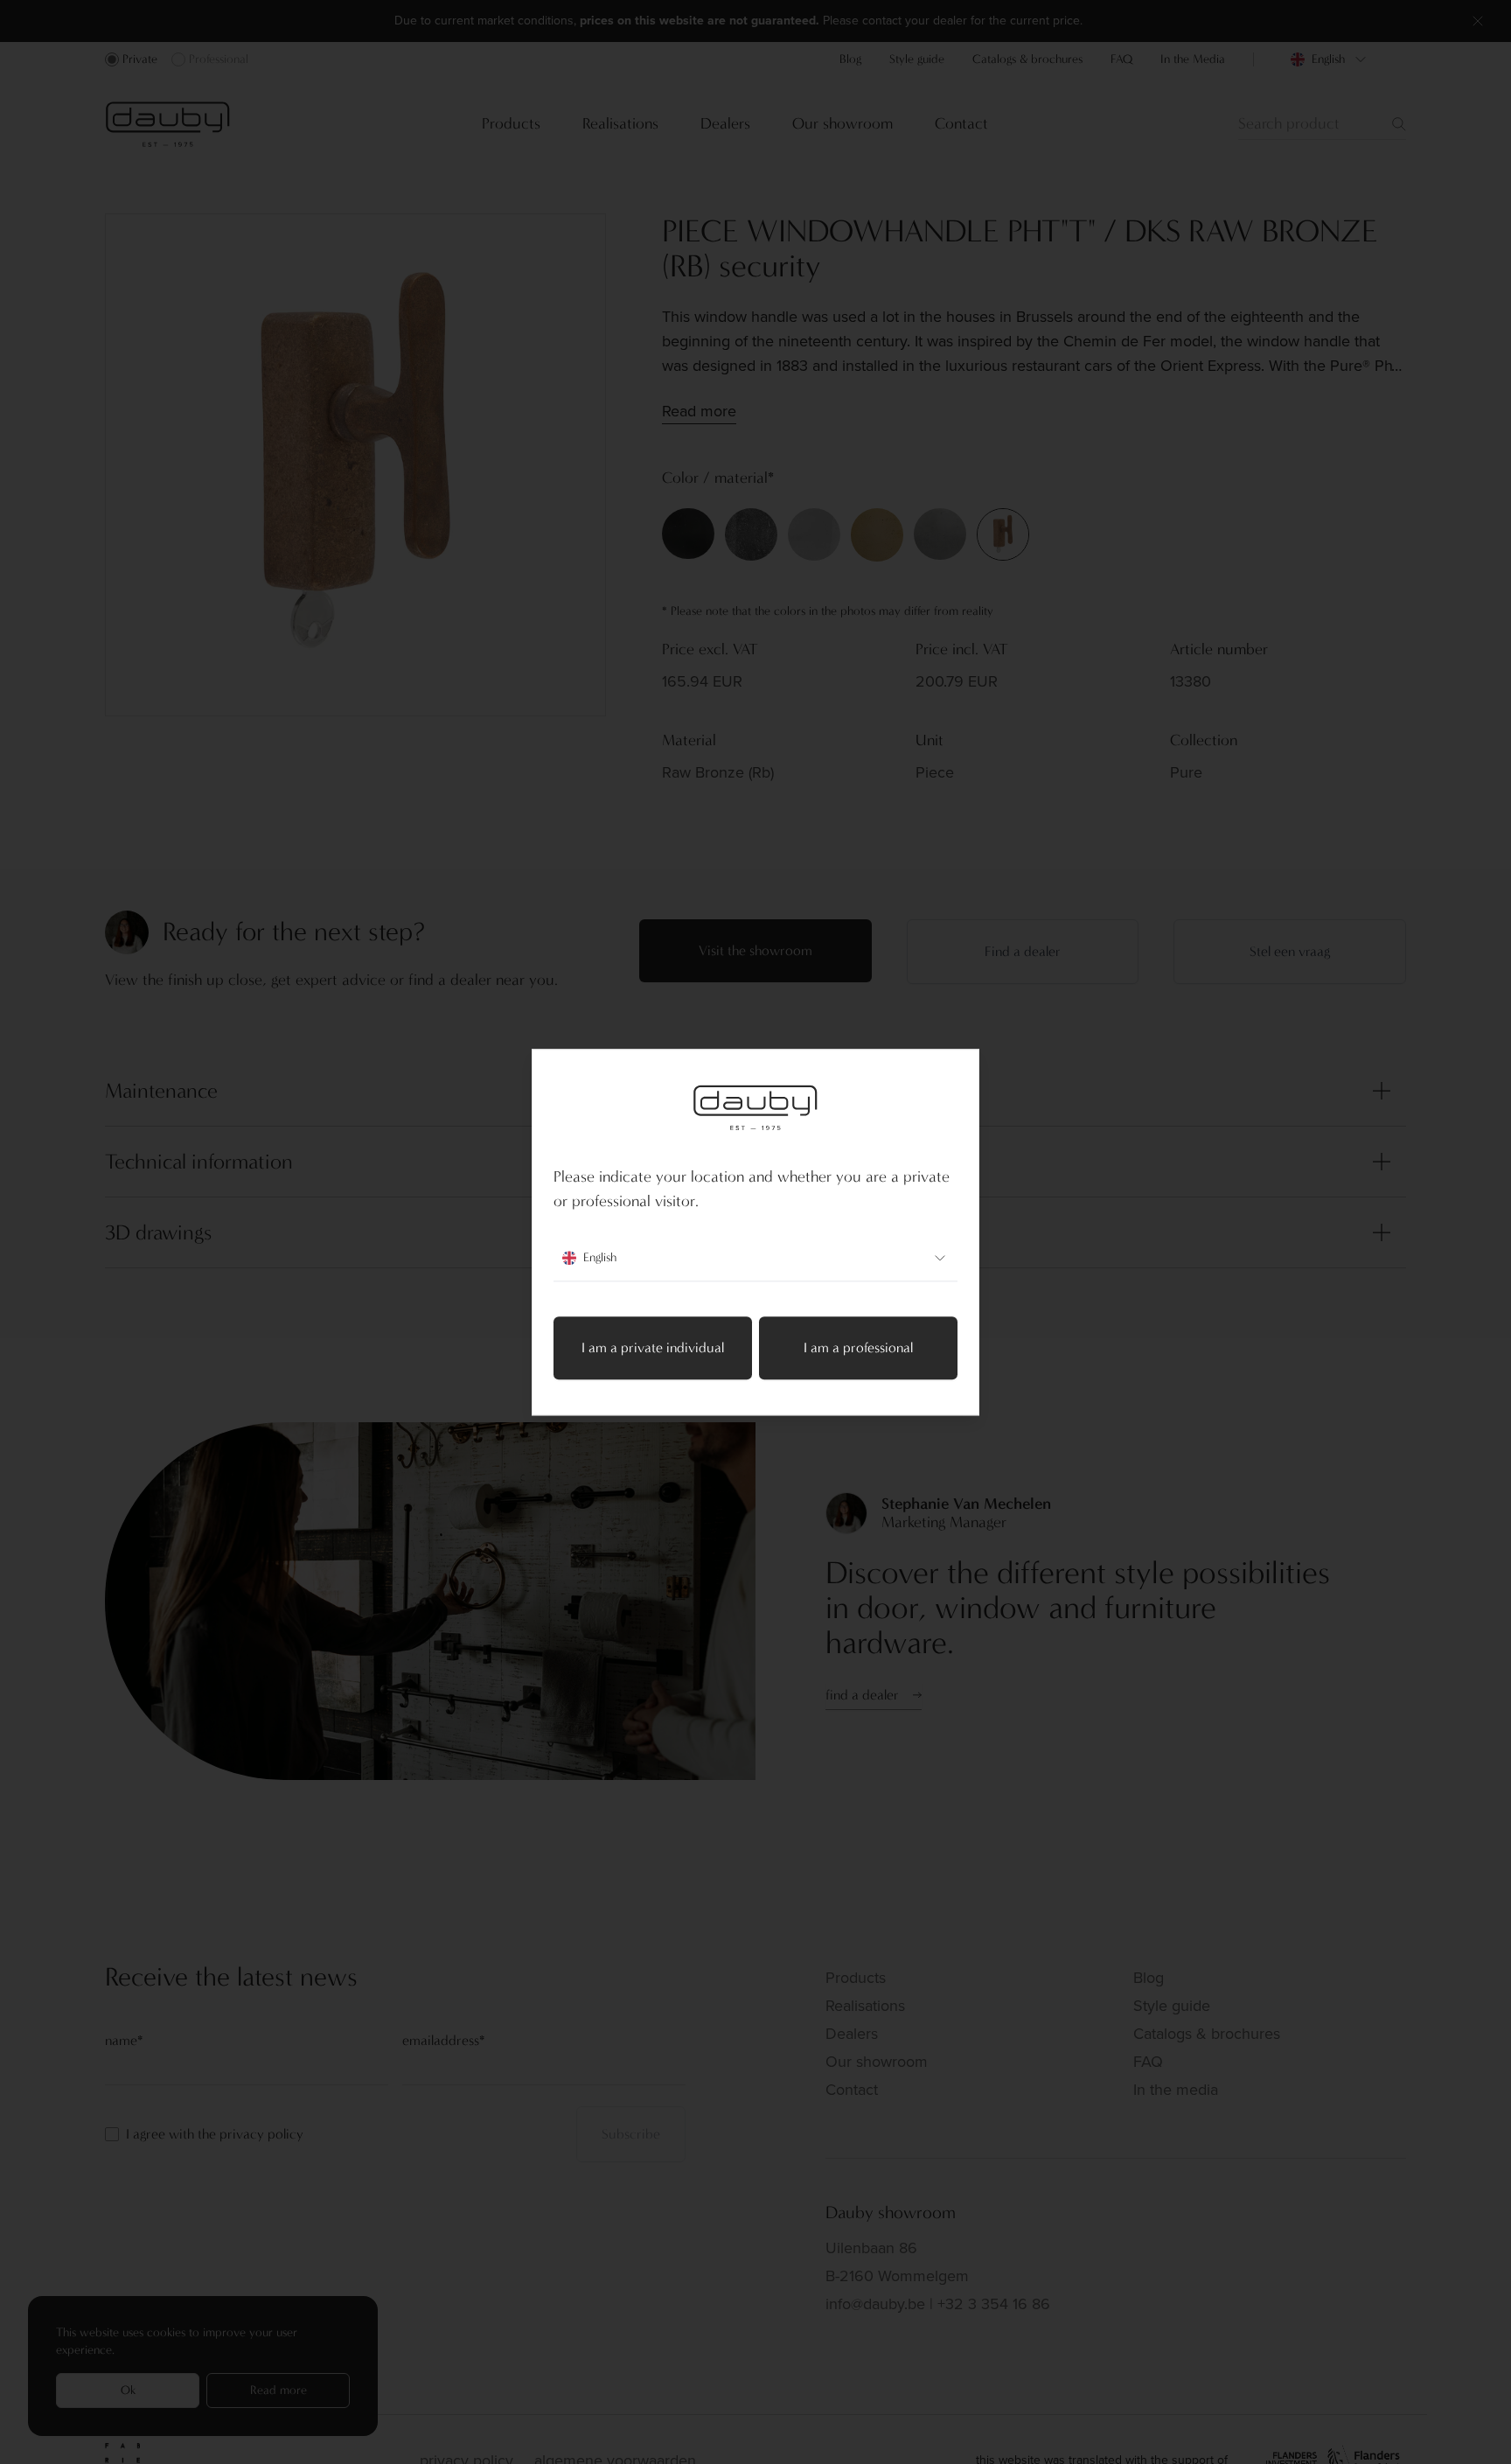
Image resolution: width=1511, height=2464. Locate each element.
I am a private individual (653, 1347)
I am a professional (858, 1347)
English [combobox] (600, 1257)
